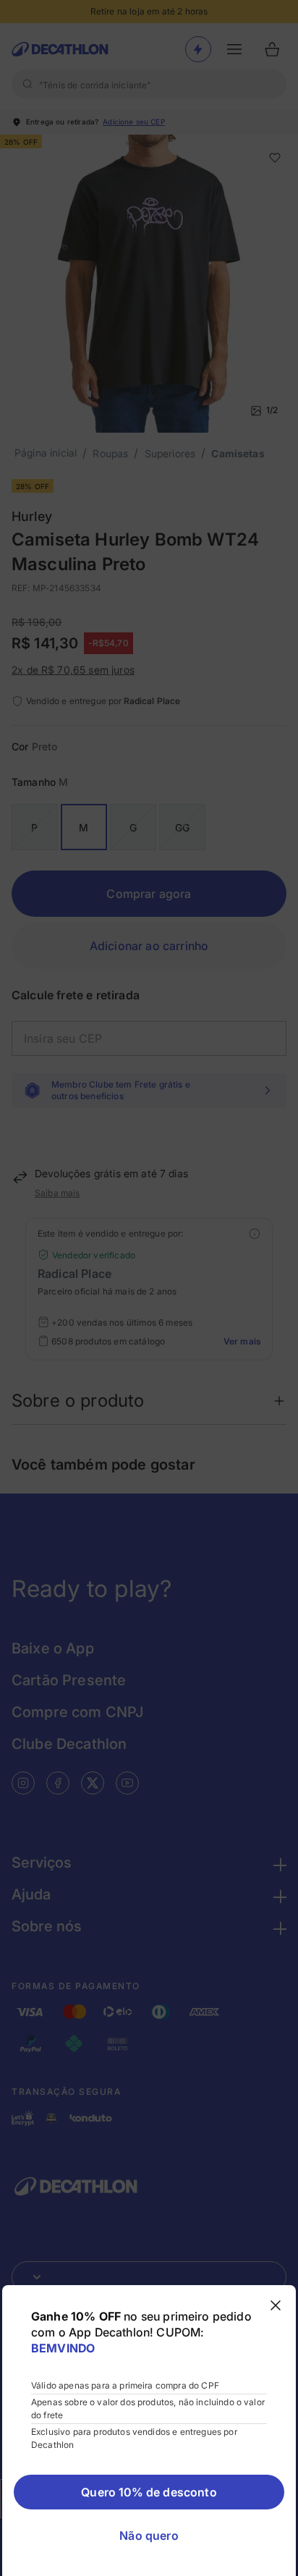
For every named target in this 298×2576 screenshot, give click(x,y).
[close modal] (276, 2305)
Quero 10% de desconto (149, 2492)
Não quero (149, 2535)
